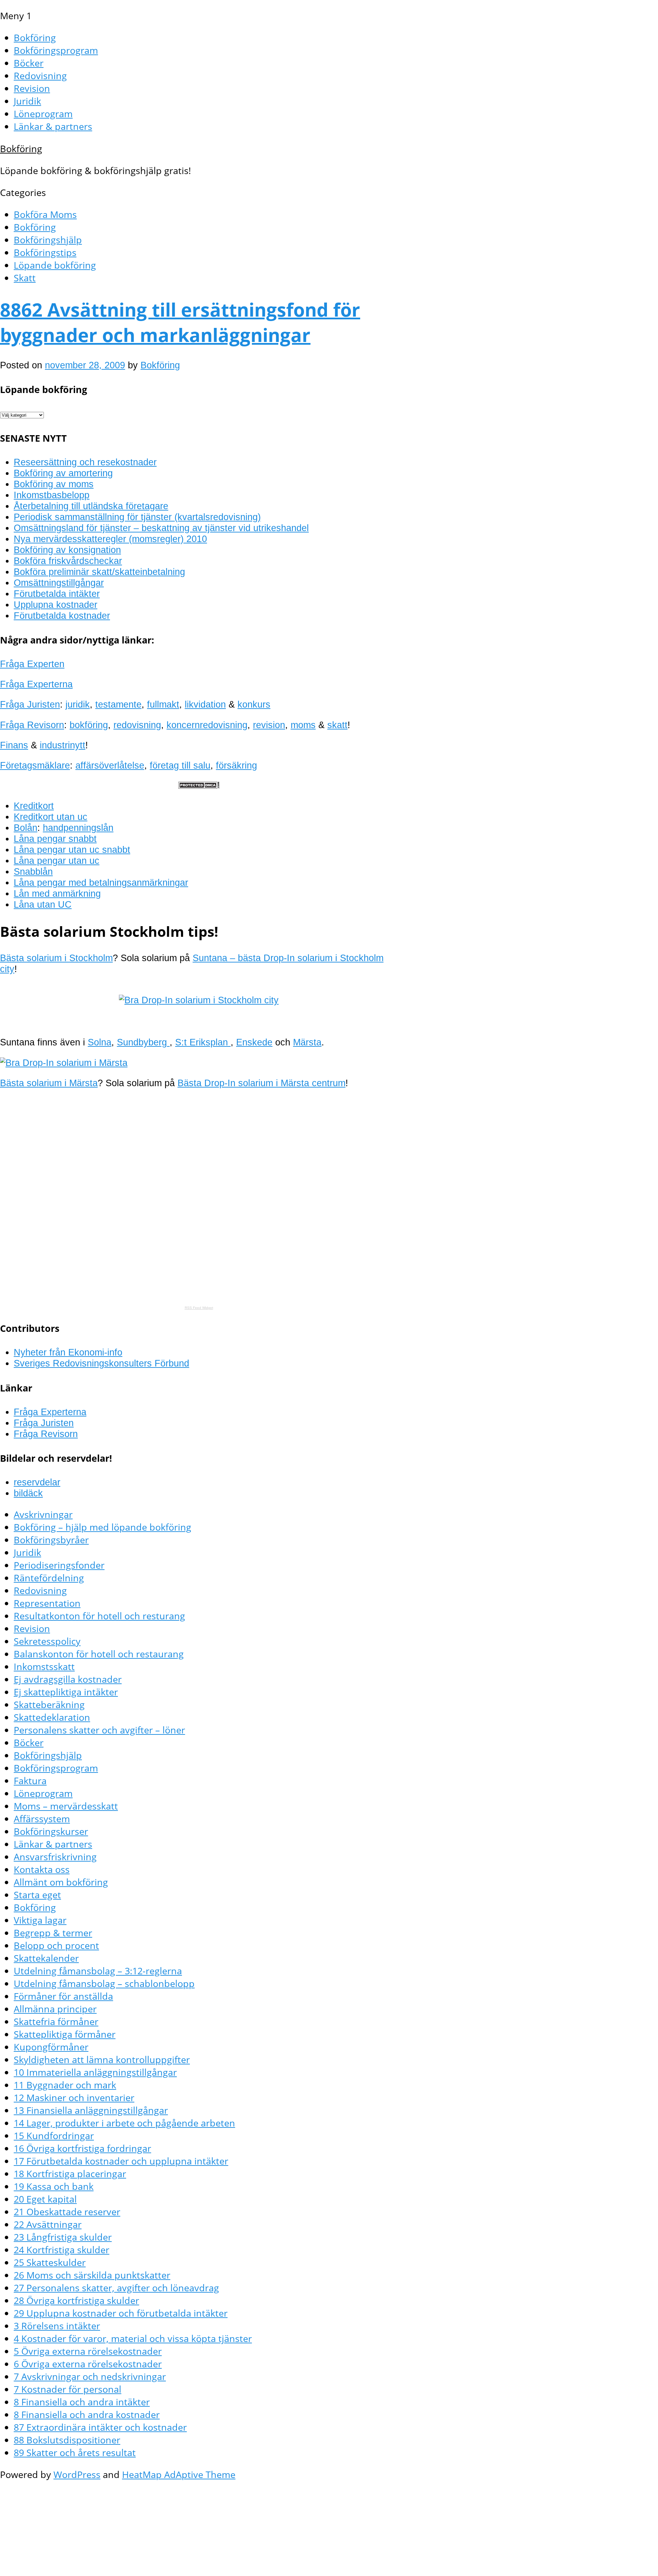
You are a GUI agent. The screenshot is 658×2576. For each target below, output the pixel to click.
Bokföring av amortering (63, 473)
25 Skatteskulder (50, 2262)
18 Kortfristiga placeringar (70, 2174)
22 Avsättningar (48, 2224)
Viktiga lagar (40, 1920)
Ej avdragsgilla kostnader (68, 1679)
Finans (14, 745)
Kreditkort (34, 806)
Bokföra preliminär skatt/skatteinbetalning (99, 572)
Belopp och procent (56, 1945)
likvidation (205, 704)
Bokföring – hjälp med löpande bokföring (102, 1527)
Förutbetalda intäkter (57, 594)
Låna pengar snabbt (55, 839)
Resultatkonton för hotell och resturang (99, 1616)
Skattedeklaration (52, 1717)
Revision (32, 88)
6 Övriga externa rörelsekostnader (88, 2364)
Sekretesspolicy (47, 1641)
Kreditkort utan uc (51, 817)
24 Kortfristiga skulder (62, 2250)
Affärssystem (42, 1819)
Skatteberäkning (49, 1704)
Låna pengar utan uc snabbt (72, 850)
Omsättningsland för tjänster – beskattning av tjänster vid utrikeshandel (161, 528)
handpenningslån (78, 828)
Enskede (254, 1042)
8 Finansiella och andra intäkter (82, 2402)
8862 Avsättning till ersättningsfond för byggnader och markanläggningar (180, 322)
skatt (337, 725)
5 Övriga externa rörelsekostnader (88, 2351)
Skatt (25, 278)
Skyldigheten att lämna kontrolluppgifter (102, 2059)
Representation (47, 1603)
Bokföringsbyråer (51, 1540)
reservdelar (37, 1482)
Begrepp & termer (53, 1933)
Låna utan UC (43, 904)
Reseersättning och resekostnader (85, 462)
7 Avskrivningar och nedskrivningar (90, 2376)
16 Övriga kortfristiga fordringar (82, 2148)
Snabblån (33, 872)
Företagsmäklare (35, 765)
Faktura (30, 1781)
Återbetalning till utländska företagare (91, 506)
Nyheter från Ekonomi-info (68, 1352)
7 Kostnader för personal (68, 2389)
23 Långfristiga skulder (63, 2237)
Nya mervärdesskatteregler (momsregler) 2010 (110, 539)
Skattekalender (46, 1958)
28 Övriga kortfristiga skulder (76, 2300)
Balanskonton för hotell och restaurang (99, 1654)
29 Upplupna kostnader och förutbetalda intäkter (121, 2313)
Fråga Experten (32, 664)
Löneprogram (43, 114)
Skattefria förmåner (56, 2021)
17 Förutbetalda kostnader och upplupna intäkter (121, 2161)
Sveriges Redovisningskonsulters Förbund (101, 1363)
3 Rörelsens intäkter (57, 2326)
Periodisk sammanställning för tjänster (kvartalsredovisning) (137, 517)
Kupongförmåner (51, 2047)
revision (269, 725)
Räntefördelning (49, 1578)
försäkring (236, 765)
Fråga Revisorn (32, 725)
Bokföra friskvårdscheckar (68, 561)
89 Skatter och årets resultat (75, 2452)
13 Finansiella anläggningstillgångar (91, 2110)
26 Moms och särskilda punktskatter (92, 2275)
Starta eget (37, 1895)
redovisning (137, 725)
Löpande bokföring (55, 265)
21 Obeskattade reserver (67, 2212)
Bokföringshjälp (48, 240)
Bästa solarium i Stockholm (56, 958)
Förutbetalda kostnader (62, 616)
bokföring (89, 725)
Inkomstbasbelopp (52, 495)
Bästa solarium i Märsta (49, 1083)
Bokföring (35, 38)
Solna (100, 1042)
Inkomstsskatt (44, 1666)
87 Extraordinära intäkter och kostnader (100, 2427)
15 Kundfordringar (54, 2136)
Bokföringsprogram (56, 50)
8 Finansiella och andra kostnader (87, 2414)
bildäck (28, 1493)
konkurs (254, 704)
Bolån (26, 828)
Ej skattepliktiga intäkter (66, 1692)
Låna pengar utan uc (57, 861)
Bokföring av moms (54, 484)
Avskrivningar (43, 1514)
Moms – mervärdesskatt (66, 1806)
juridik (78, 704)
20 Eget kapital (45, 2199)
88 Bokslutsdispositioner (67, 2440)
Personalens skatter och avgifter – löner (99, 1730)
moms (303, 725)
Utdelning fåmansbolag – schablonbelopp (104, 1983)
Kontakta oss (42, 1869)
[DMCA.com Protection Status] (199, 786)
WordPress (77, 2474)
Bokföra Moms (45, 214)
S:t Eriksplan (203, 1042)
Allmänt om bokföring (61, 1882)
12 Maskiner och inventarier (74, 2097)
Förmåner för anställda (63, 1996)
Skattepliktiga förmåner (65, 2034)
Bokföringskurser (51, 1831)
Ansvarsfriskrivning (55, 1857)
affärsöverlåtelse (110, 765)
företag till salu (180, 765)
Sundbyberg (143, 1042)
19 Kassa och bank (54, 2186)
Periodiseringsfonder (59, 1565)
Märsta (307, 1042)
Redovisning (40, 76)
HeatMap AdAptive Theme (179, 2474)
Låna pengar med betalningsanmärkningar (101, 882)
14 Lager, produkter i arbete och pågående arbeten (124, 2123)
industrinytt (63, 745)
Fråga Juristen (30, 704)
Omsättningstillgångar (59, 583)
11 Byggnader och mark (65, 2085)
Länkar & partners (53, 126)
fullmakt (163, 704)
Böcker (29, 63)
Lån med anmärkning (57, 893)
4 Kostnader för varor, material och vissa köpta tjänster (133, 2338)
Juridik (27, 101)
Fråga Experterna (36, 684)
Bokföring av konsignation (67, 550)
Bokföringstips (45, 252)
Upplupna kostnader (56, 605)
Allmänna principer (55, 2009)
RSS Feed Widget (199, 1308)
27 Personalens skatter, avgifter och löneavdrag (116, 2288)
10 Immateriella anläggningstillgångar (95, 2072)
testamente (118, 704)
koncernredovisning (207, 725)
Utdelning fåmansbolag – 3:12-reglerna (98, 1971)
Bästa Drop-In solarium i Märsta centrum (261, 1083)
